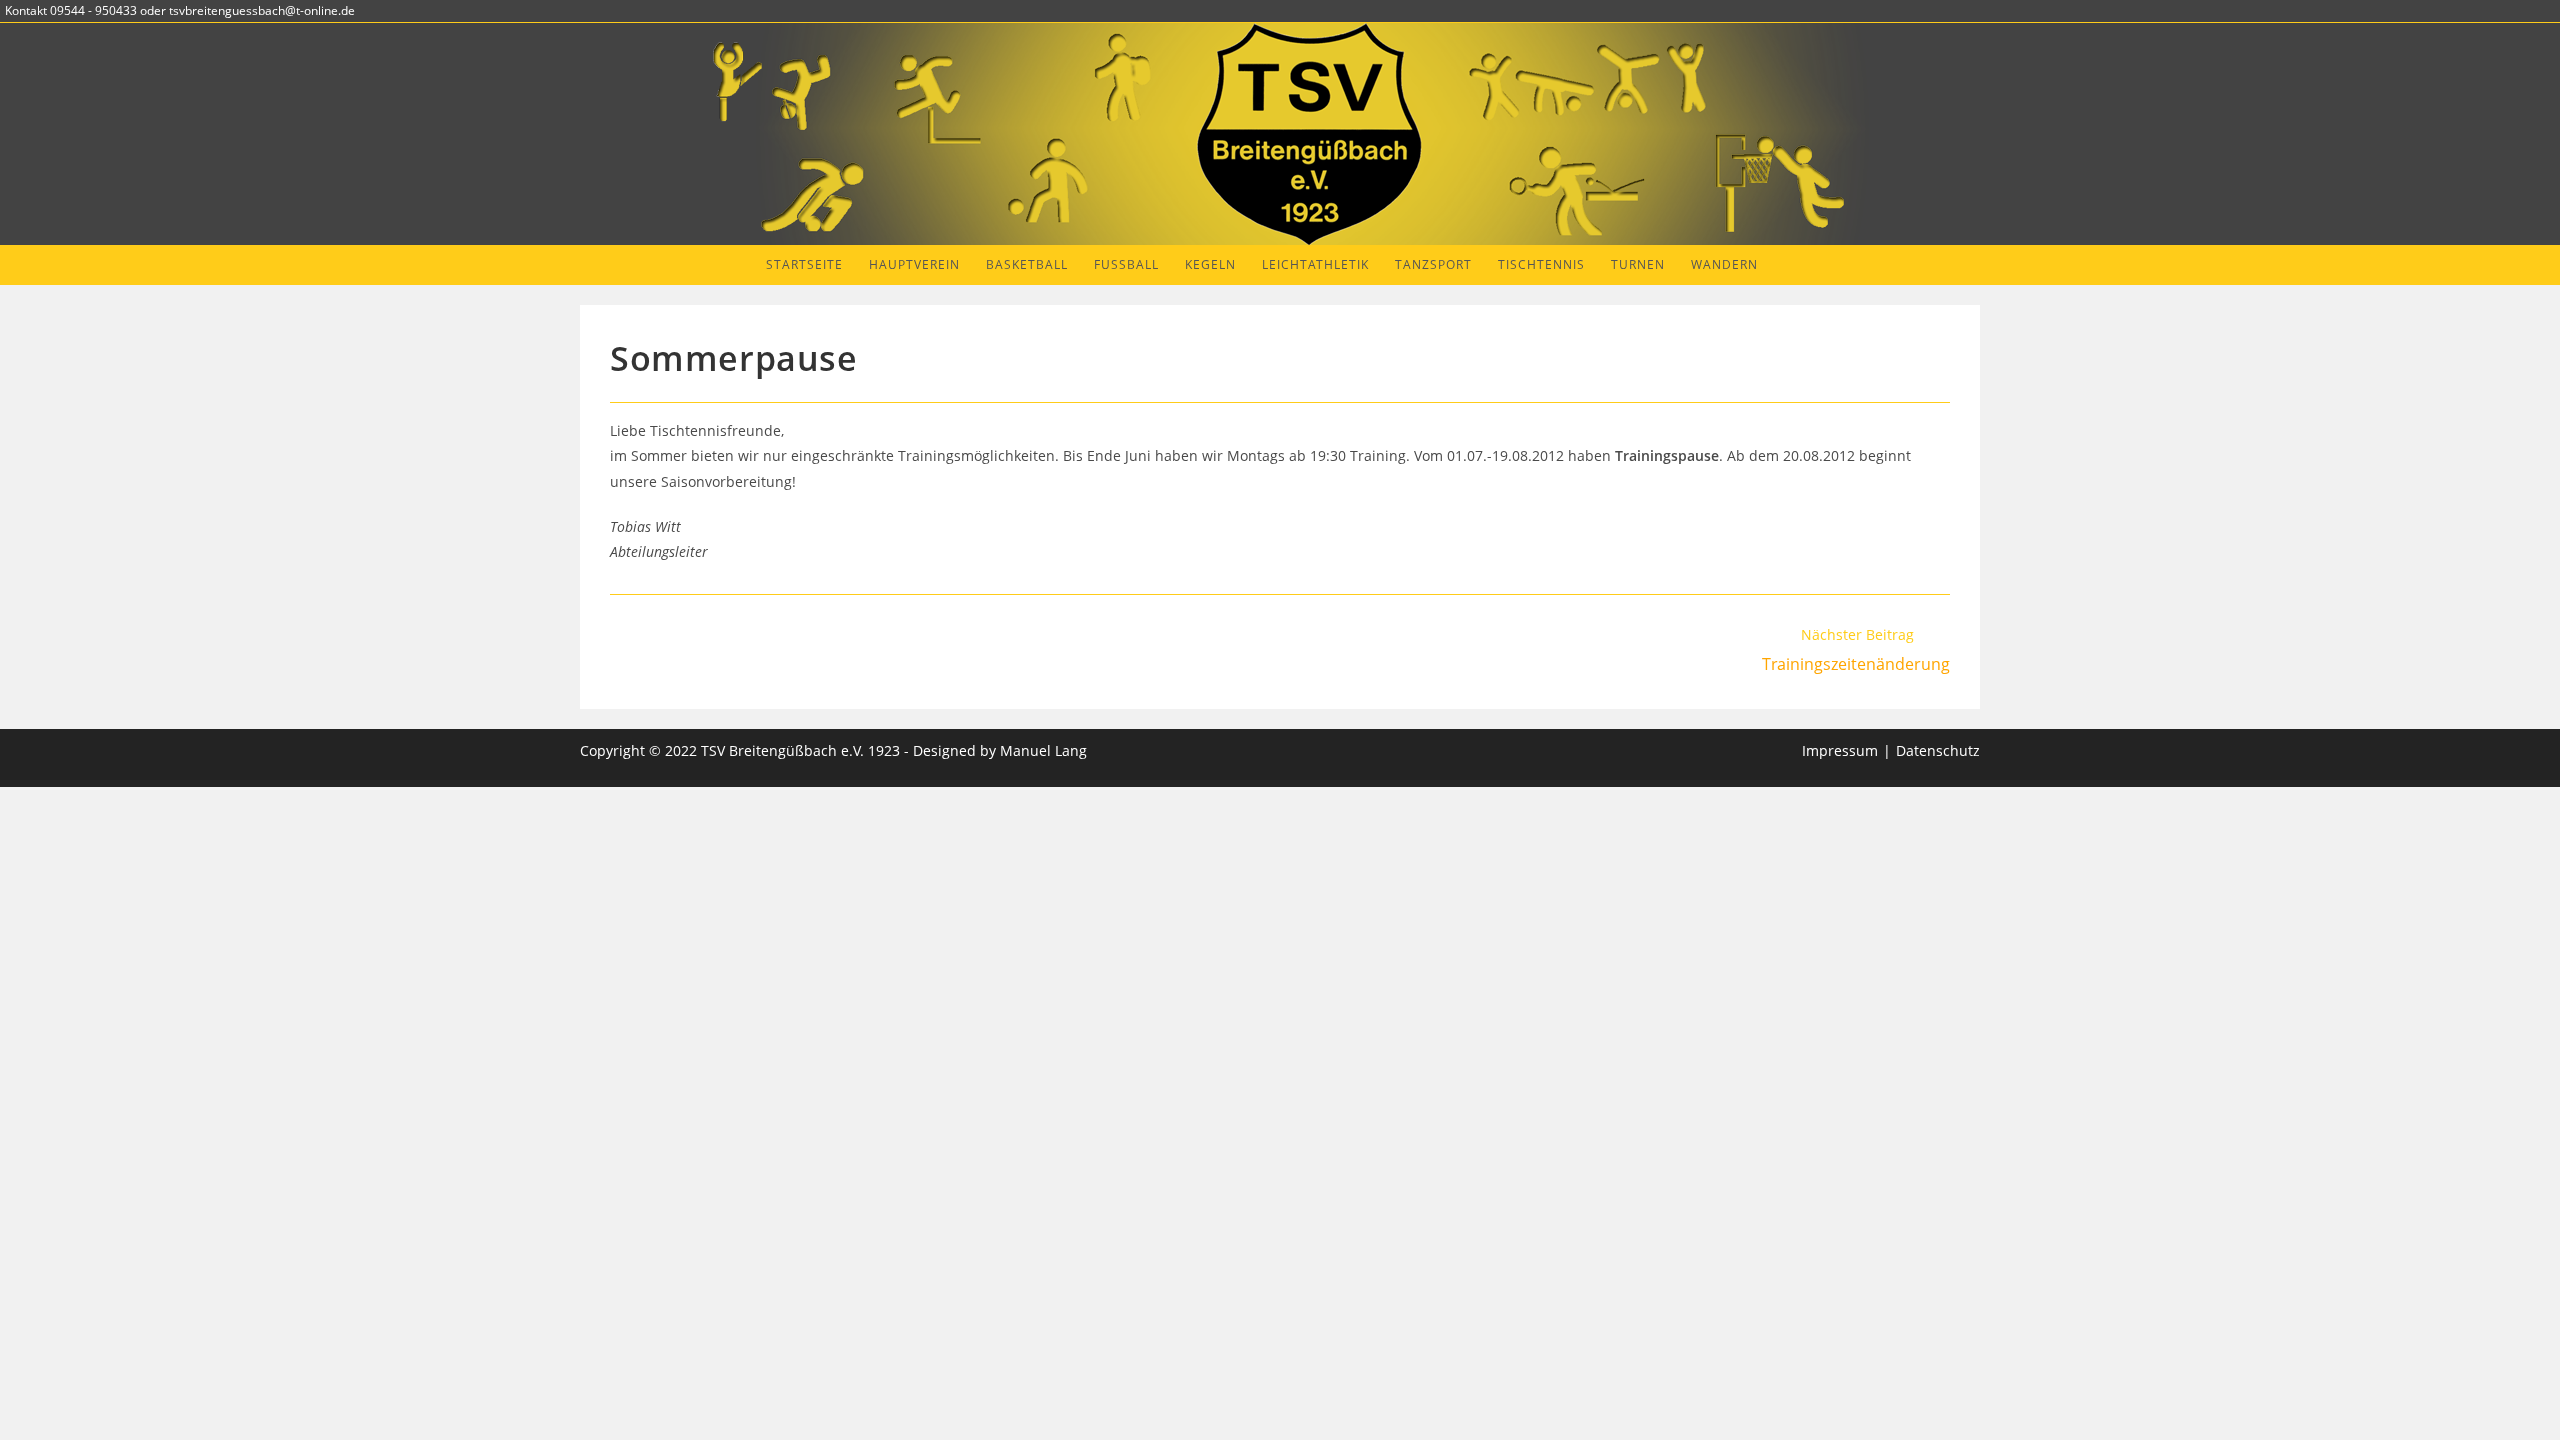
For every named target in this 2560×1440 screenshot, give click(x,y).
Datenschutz (1938, 750)
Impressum (1840, 750)
